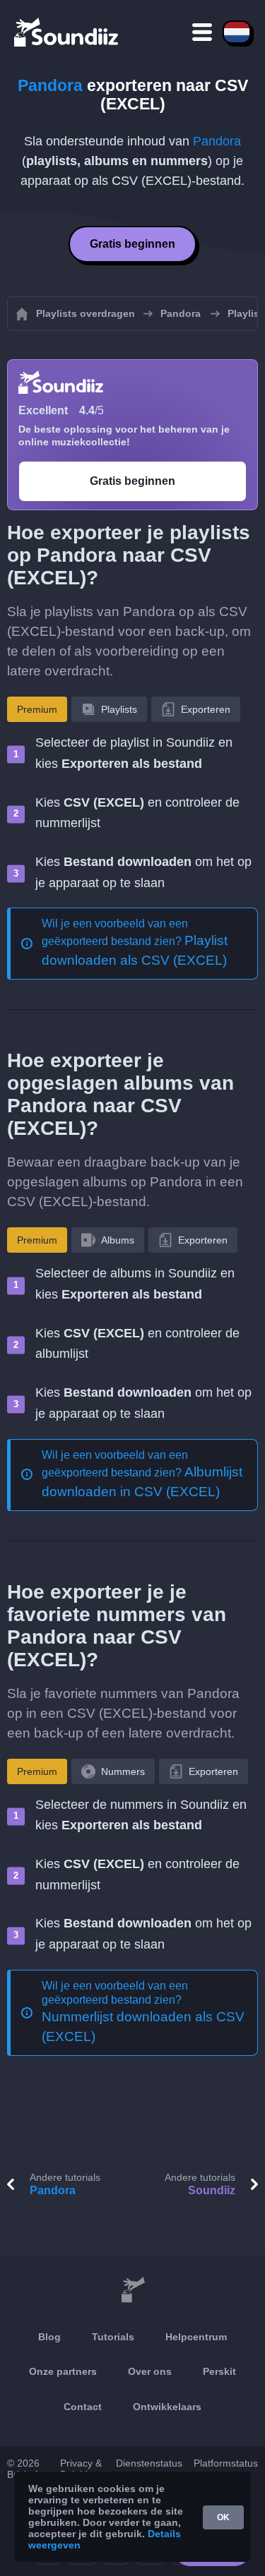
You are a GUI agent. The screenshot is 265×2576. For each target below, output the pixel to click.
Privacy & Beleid (81, 2469)
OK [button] (223, 2517)
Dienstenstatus (149, 2463)
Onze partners (63, 2371)
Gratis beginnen (132, 244)
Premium (37, 709)
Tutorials (113, 2337)
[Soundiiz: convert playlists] (132, 2290)
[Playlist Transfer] (67, 32)
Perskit (219, 2371)
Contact (83, 2407)
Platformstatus (226, 2463)
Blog (49, 2337)
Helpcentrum (196, 2337)
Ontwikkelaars (167, 2407)
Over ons (150, 2371)
